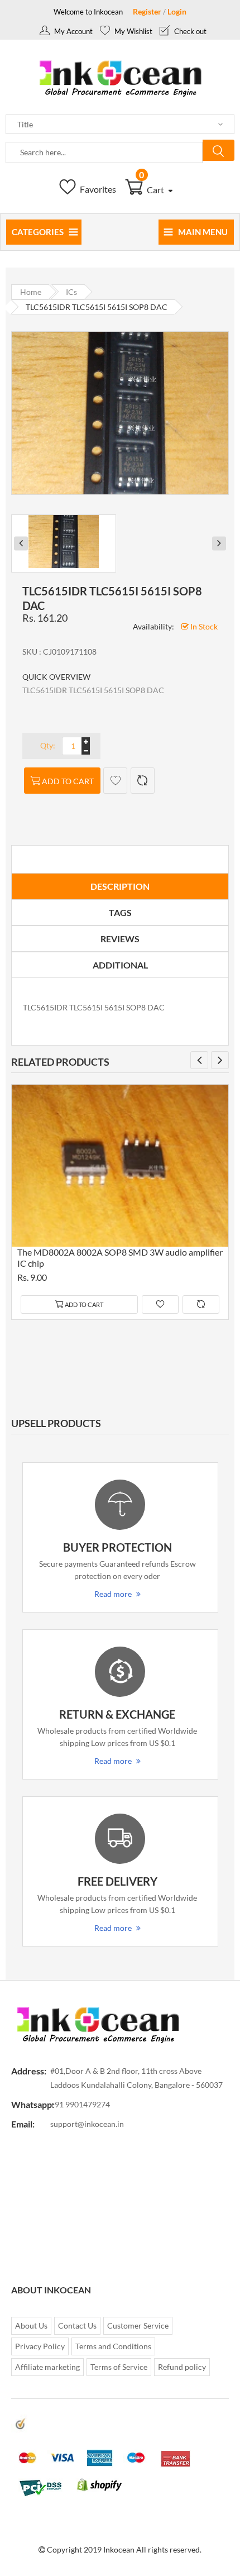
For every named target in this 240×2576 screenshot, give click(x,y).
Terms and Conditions (113, 2346)
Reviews (120, 939)
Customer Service (138, 2325)
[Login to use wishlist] (115, 781)
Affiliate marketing (47, 2367)
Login (177, 11)
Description (120, 886)
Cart (152, 190)
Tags (120, 912)
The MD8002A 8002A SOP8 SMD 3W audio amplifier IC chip (120, 1258)
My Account (73, 31)
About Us (31, 2325)
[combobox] (104, 152)
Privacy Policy (40, 2346)
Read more (113, 1594)
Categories (38, 232)
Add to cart (68, 781)
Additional (120, 965)
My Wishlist (133, 31)
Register (147, 11)
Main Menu (203, 232)
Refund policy (182, 2367)
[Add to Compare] (143, 781)
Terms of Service (119, 2367)
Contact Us (77, 2325)
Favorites (97, 189)
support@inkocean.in (87, 2124)
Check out (189, 31)
